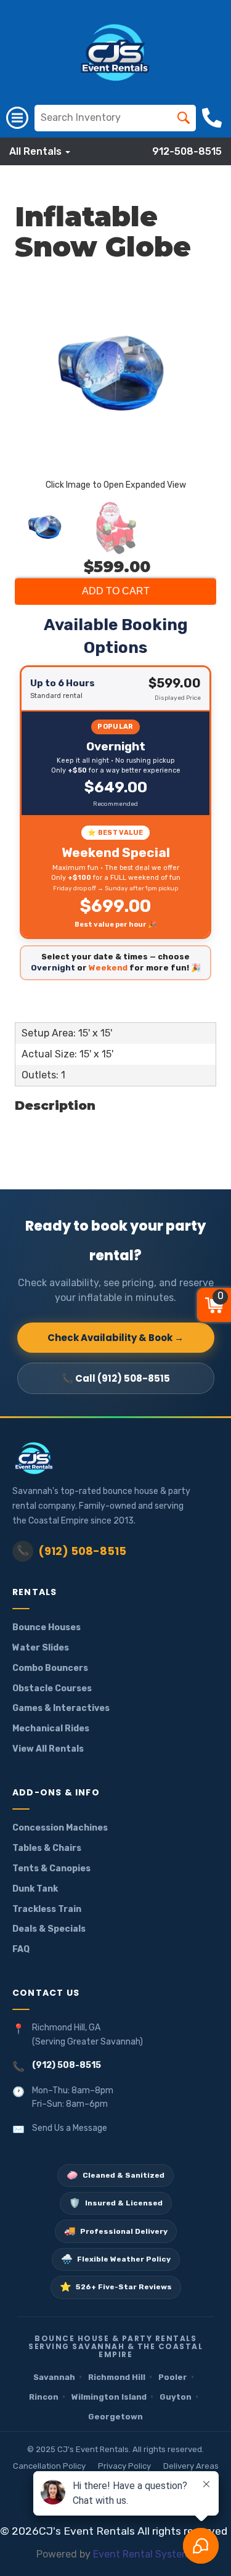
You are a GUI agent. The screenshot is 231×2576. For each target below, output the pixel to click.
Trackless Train (47, 1909)
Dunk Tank (35, 1889)
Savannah (54, 2377)
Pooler (173, 2377)
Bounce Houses (47, 1627)
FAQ (21, 1949)
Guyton (176, 2397)
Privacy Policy (124, 2466)
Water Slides (41, 1648)
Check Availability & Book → (115, 1338)
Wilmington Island (109, 2397)
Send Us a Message (70, 2128)
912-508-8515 (187, 151)
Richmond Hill (117, 2377)
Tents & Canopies (51, 1868)
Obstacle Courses (52, 1688)
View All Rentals (48, 1749)
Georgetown (115, 2417)
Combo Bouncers (50, 1668)
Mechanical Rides (51, 1729)
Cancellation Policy (49, 2466)
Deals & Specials (49, 1929)
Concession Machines (60, 1828)
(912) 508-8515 (71, 1551)
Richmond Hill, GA (66, 2028)
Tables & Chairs (47, 1848)
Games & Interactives (61, 1708)
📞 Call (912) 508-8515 (116, 1378)
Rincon (44, 2397)
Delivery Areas (191, 2466)
